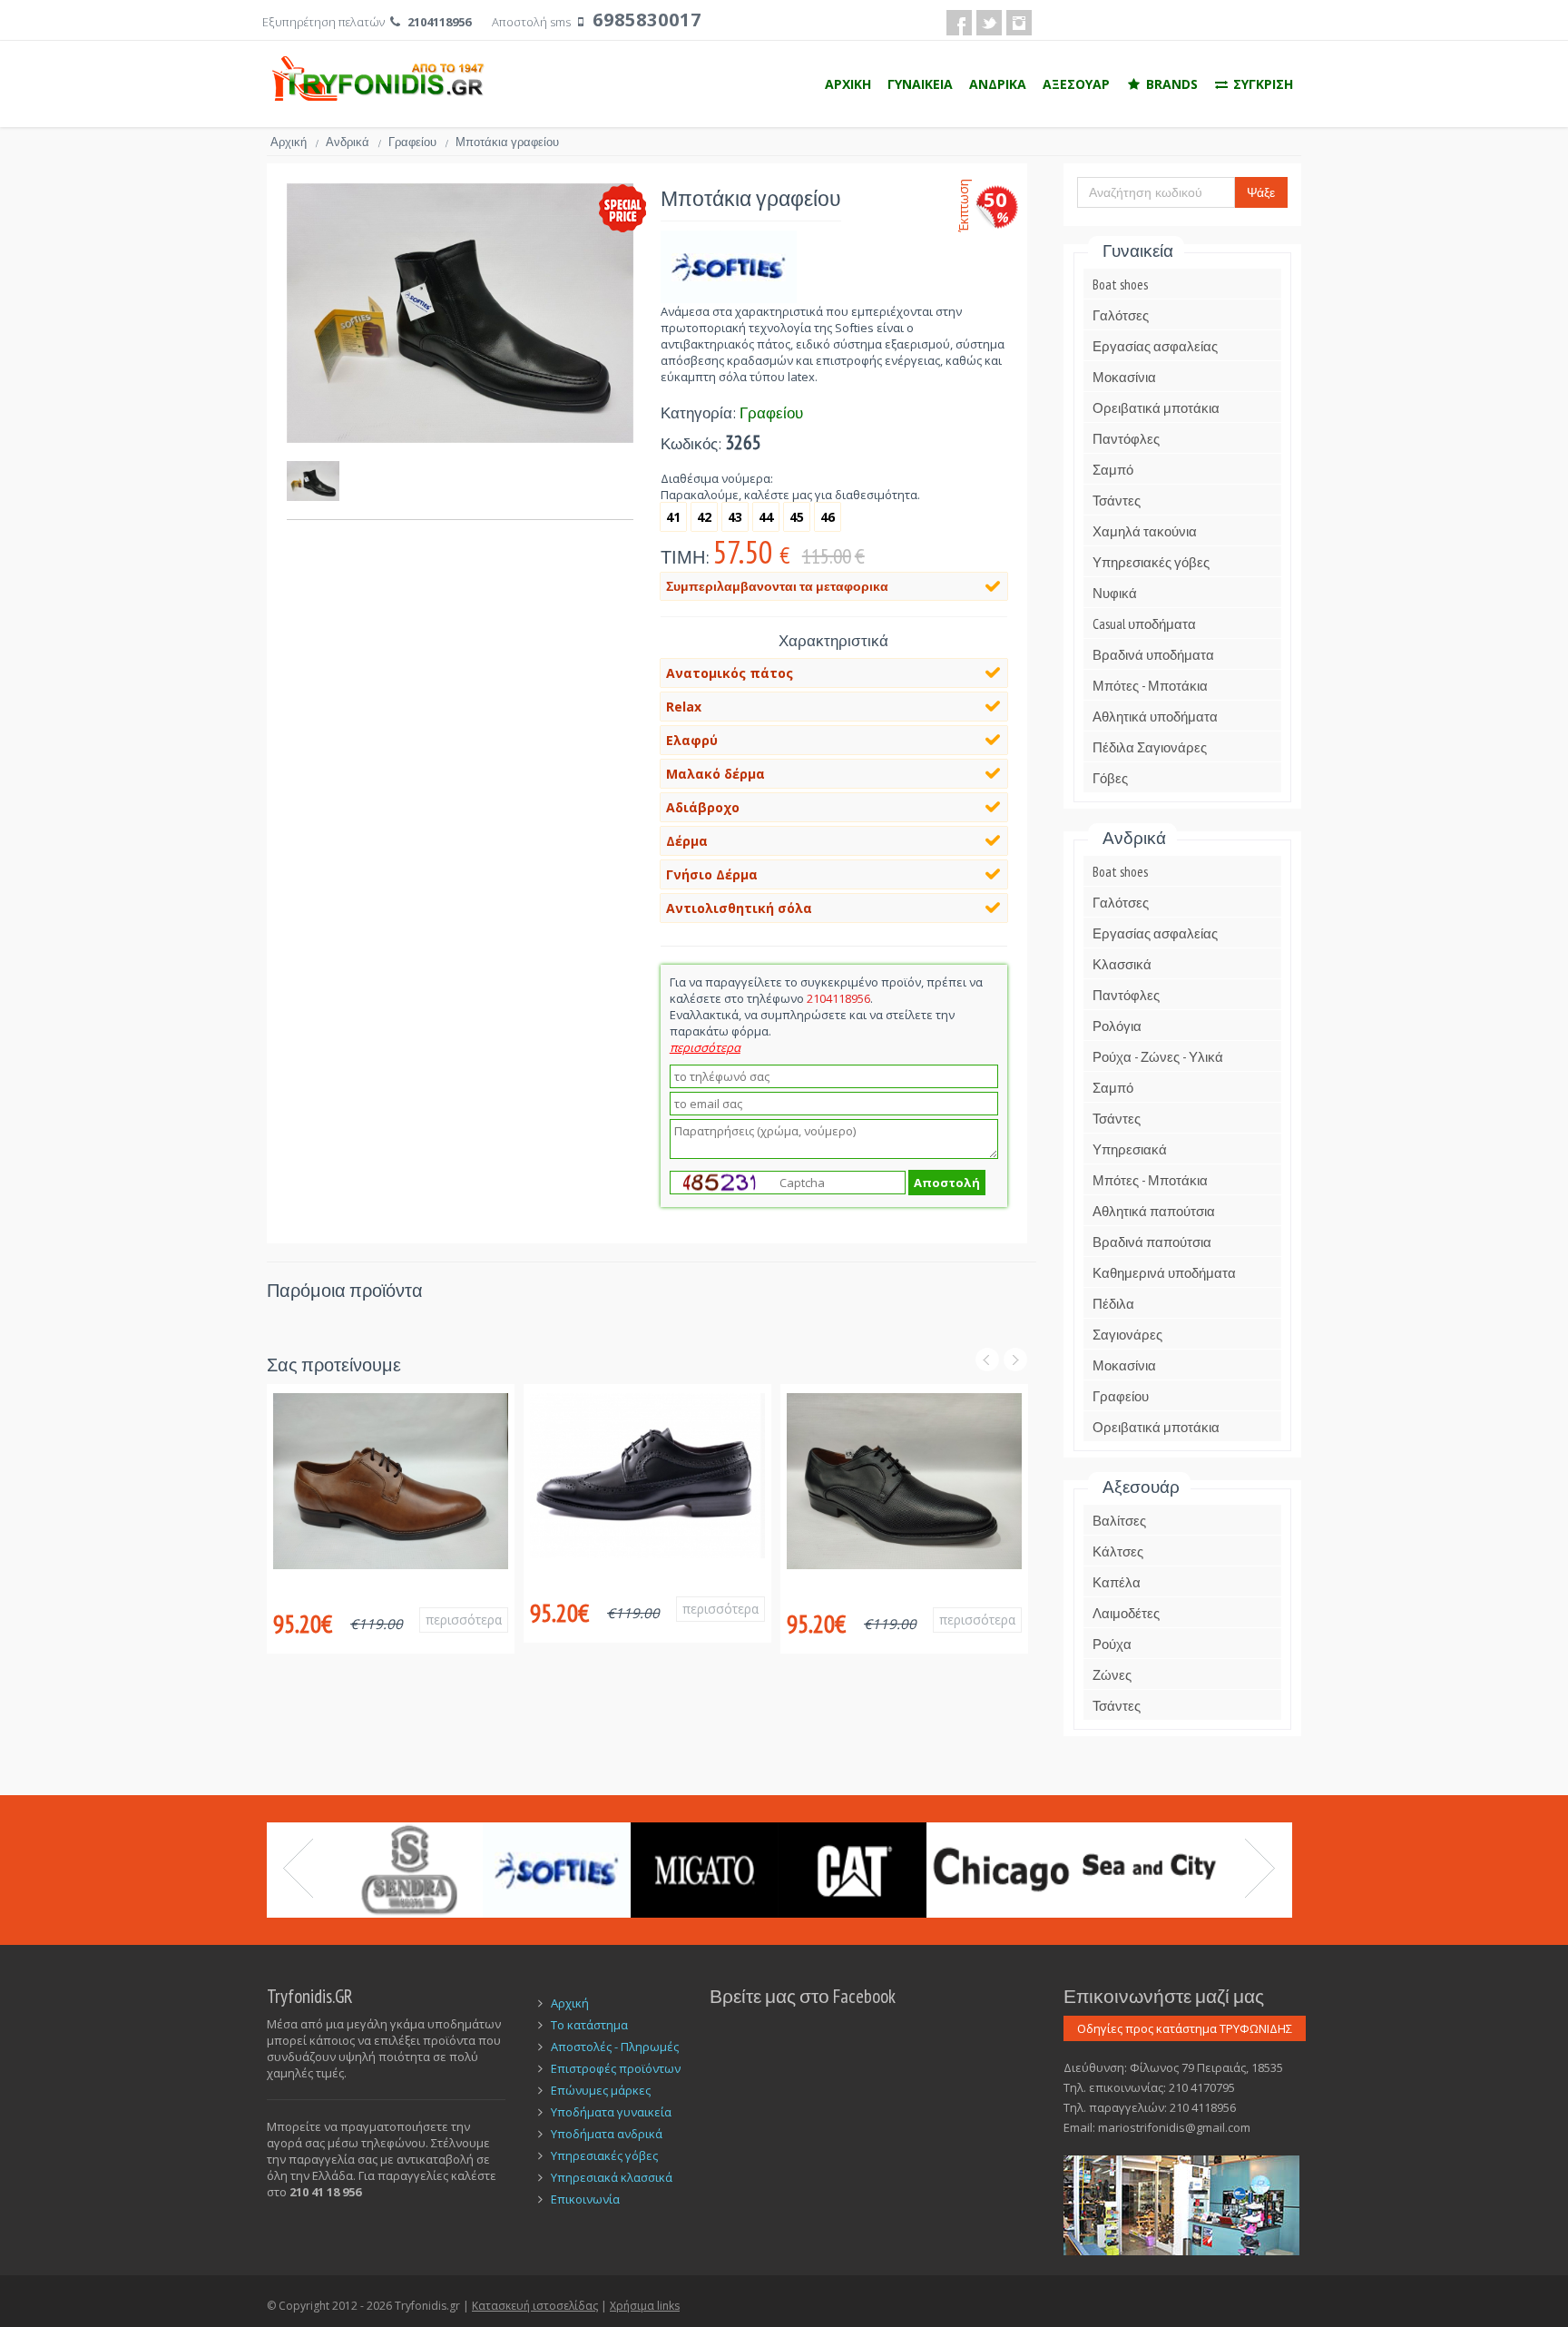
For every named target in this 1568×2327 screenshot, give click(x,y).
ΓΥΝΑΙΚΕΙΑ (920, 84)
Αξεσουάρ (1141, 1487)
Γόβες (1110, 778)
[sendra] (409, 1870)
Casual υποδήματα (1144, 624)
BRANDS (1170, 84)
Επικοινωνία (585, 2199)
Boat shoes (1120, 285)
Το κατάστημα (589, 2025)
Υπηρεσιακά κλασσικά (612, 2177)
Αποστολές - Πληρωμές (615, 2047)
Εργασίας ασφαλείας (1155, 346)
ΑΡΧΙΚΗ (848, 84)
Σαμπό (1113, 470)
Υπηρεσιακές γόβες (1151, 562)
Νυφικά (1115, 593)
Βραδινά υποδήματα (1153, 655)
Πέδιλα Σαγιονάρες (1150, 747)
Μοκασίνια (1124, 377)
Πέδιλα (1113, 1304)
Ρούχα (1112, 1644)
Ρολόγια (1117, 1026)
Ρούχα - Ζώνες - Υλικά (1158, 1057)
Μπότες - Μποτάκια (1150, 686)
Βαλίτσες (1119, 1521)
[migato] (705, 1870)
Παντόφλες (1126, 439)
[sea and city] (1148, 1870)
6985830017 (647, 20)
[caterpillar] (853, 1870)
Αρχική (294, 142)
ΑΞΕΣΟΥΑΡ (1076, 84)
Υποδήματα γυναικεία (611, 2112)
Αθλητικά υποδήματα (1155, 717)
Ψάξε (1261, 192)
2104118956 (439, 22)
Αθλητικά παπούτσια (1154, 1211)
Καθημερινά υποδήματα (1164, 1273)
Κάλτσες (1118, 1551)
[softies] (557, 1870)
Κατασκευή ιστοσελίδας (535, 2306)
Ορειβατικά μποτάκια (1156, 408)
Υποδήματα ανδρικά (607, 2134)
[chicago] (1000, 1870)
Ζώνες (1112, 1675)
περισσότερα (464, 1620)
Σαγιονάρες (1127, 1335)
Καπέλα (1117, 1582)
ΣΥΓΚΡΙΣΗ (1261, 84)
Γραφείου (418, 142)
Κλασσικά (1122, 964)
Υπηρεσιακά (1130, 1149)
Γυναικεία (1138, 250)
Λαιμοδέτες (1126, 1613)
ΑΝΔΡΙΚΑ (998, 84)
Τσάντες (1117, 501)
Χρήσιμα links (645, 2306)
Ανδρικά (353, 142)
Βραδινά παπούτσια (1152, 1242)
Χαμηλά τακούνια (1145, 531)
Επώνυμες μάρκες (601, 2090)
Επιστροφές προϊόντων (616, 2068)
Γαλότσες (1121, 315)
